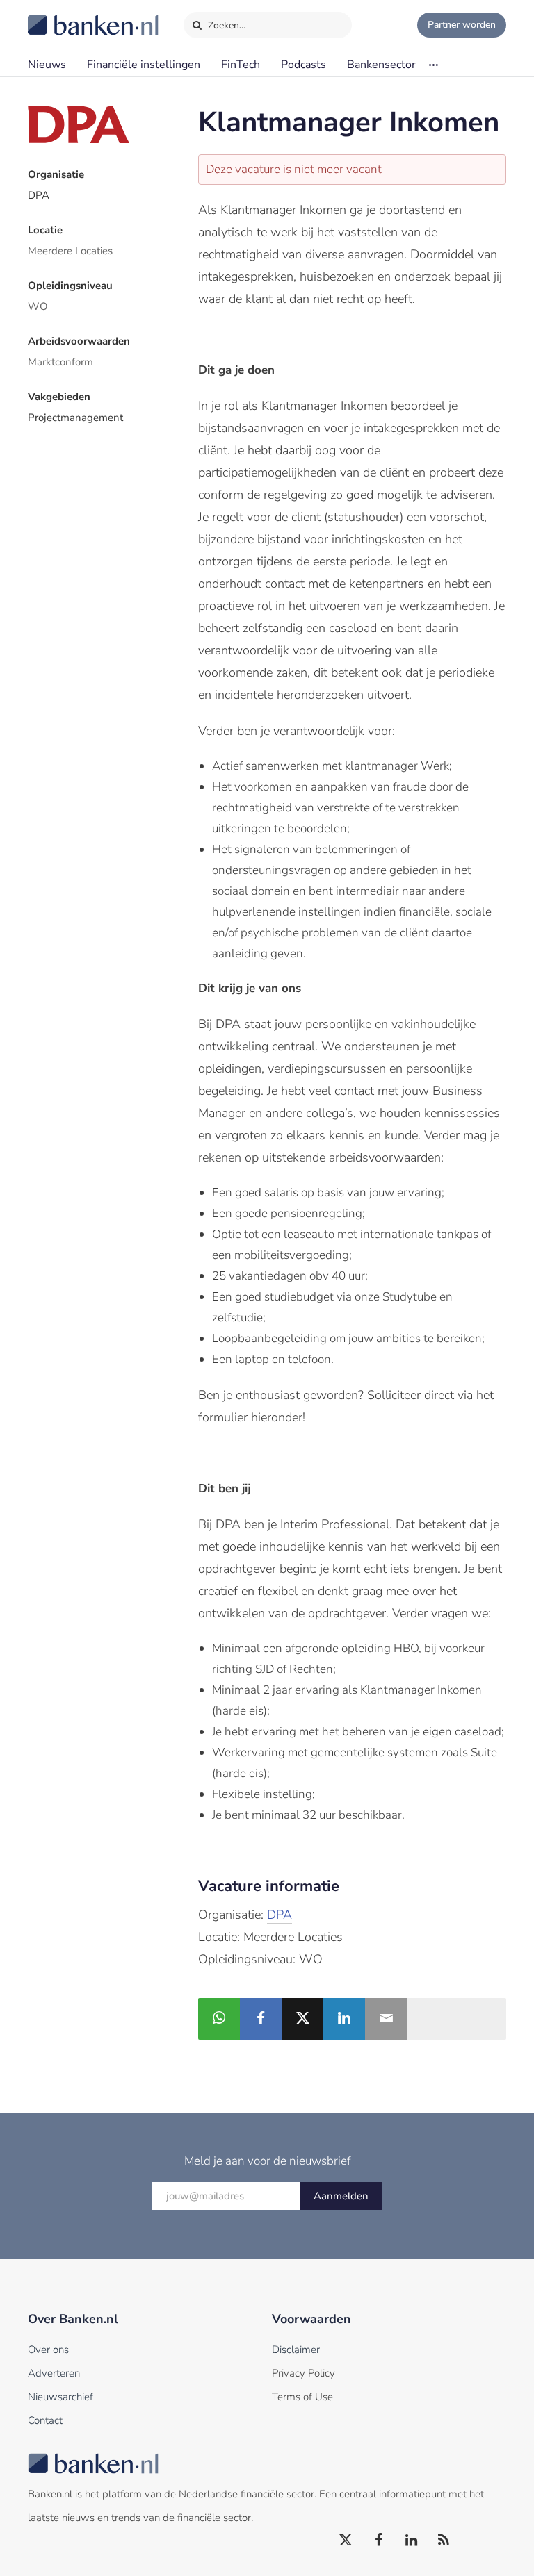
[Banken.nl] (59, 16)
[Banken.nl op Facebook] (379, 2541)
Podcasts (304, 65)
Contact (45, 2420)
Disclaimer (296, 2350)
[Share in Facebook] (261, 2019)
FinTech (241, 65)
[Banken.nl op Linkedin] (412, 2541)
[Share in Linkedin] (344, 2019)
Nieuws (47, 65)
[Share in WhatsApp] (219, 2019)
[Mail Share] (386, 2019)
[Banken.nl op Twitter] (346, 2541)
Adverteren (54, 2373)
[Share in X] (302, 2019)
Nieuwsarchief (60, 2397)
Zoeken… (226, 25)
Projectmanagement (75, 418)
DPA (39, 195)
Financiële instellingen (144, 65)
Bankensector (381, 65)
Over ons (48, 2350)
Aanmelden (341, 2196)
